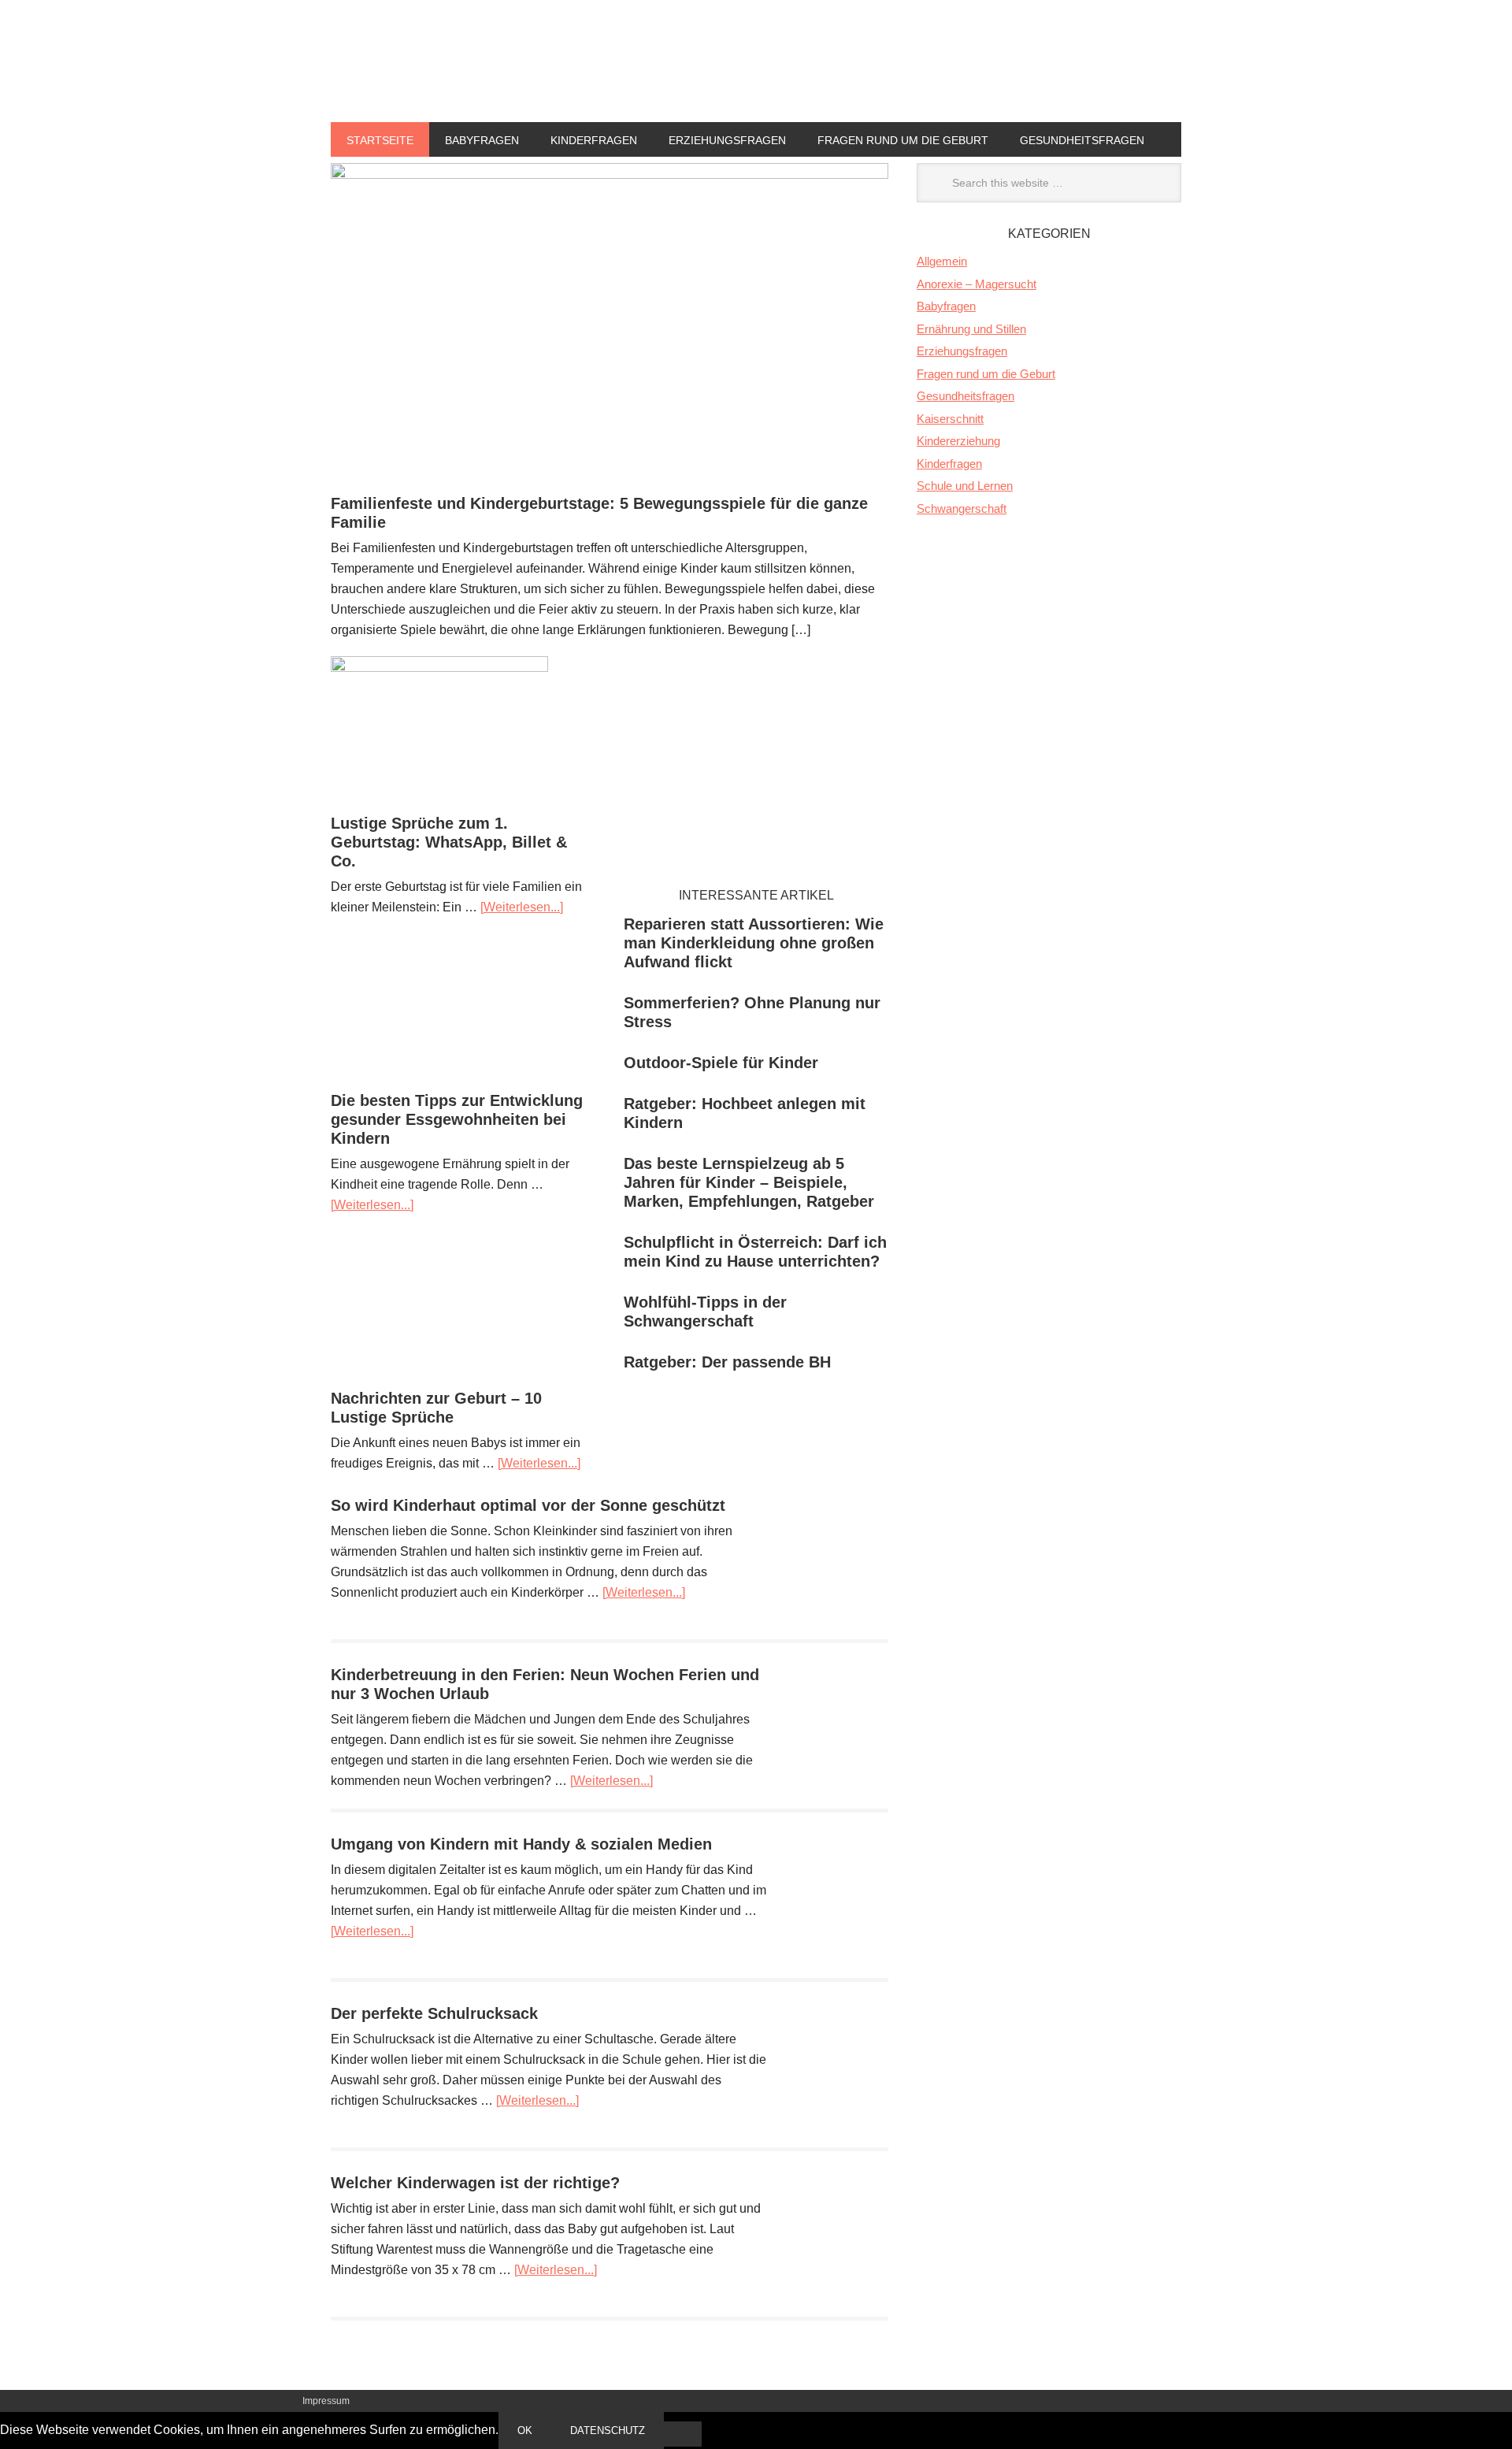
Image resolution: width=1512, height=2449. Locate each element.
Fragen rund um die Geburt (903, 140)
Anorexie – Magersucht (976, 284)
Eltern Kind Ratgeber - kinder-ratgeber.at (756, 88)
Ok (525, 2430)
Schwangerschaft (962, 508)
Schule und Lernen (965, 486)
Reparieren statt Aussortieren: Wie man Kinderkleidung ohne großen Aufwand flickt (754, 943)
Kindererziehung (958, 441)
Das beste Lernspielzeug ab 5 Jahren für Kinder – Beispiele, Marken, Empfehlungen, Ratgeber (749, 1182)
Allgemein (942, 261)
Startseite (380, 140)
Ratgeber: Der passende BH (727, 1362)
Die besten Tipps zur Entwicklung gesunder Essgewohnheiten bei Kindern (457, 1119)
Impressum (326, 2401)
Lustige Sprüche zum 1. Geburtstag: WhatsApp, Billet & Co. (449, 842)
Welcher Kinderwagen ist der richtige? (475, 2183)
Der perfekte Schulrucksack (434, 2013)
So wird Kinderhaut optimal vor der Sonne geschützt (528, 1505)
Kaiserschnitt (950, 419)
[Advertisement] (756, 766)
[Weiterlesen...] (522, 907)
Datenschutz (608, 2430)
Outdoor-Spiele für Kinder (721, 1063)
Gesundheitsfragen (1082, 140)
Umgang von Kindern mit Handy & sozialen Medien (521, 1844)
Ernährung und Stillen (971, 329)
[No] (683, 2434)
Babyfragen (482, 140)
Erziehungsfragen (727, 140)
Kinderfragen (594, 140)
